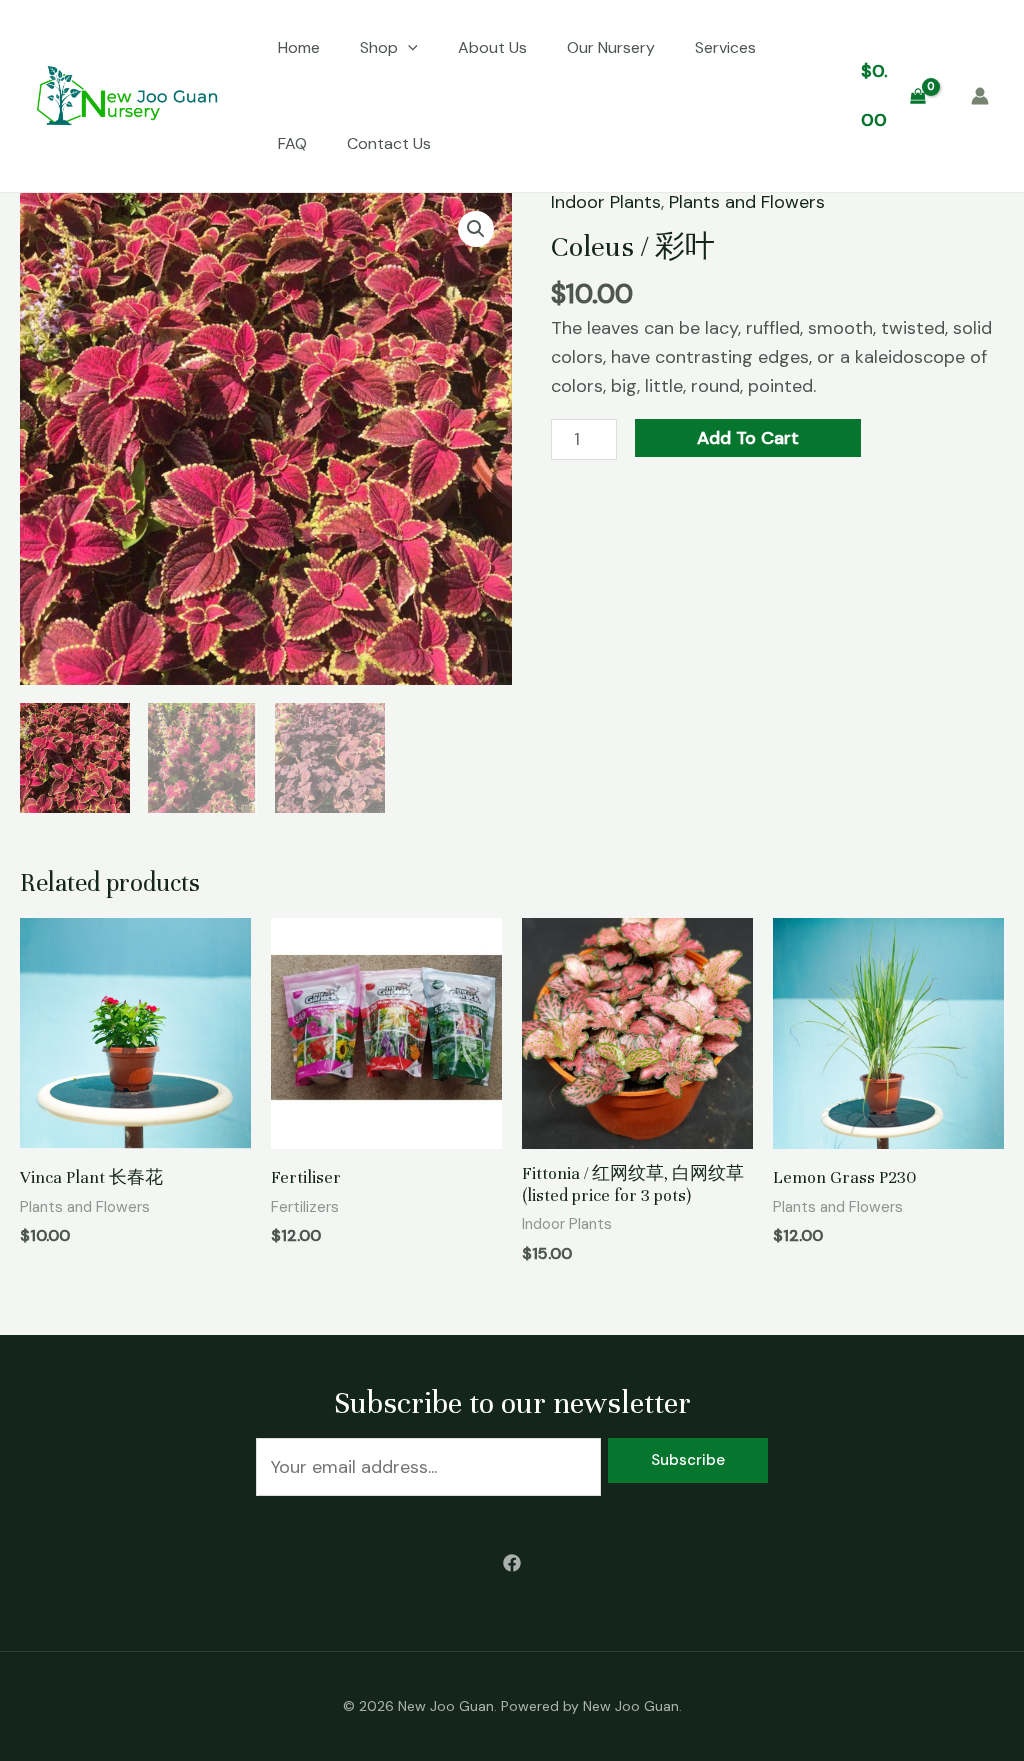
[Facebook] (512, 1563)
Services (725, 47)
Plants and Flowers (747, 202)
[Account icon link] (980, 96)
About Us (492, 47)
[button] (476, 229)
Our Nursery (611, 47)
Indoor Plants (606, 202)
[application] (408, 48)
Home (299, 47)
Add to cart (748, 438)
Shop (379, 47)
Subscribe (688, 1460)
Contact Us (389, 143)
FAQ (292, 143)
